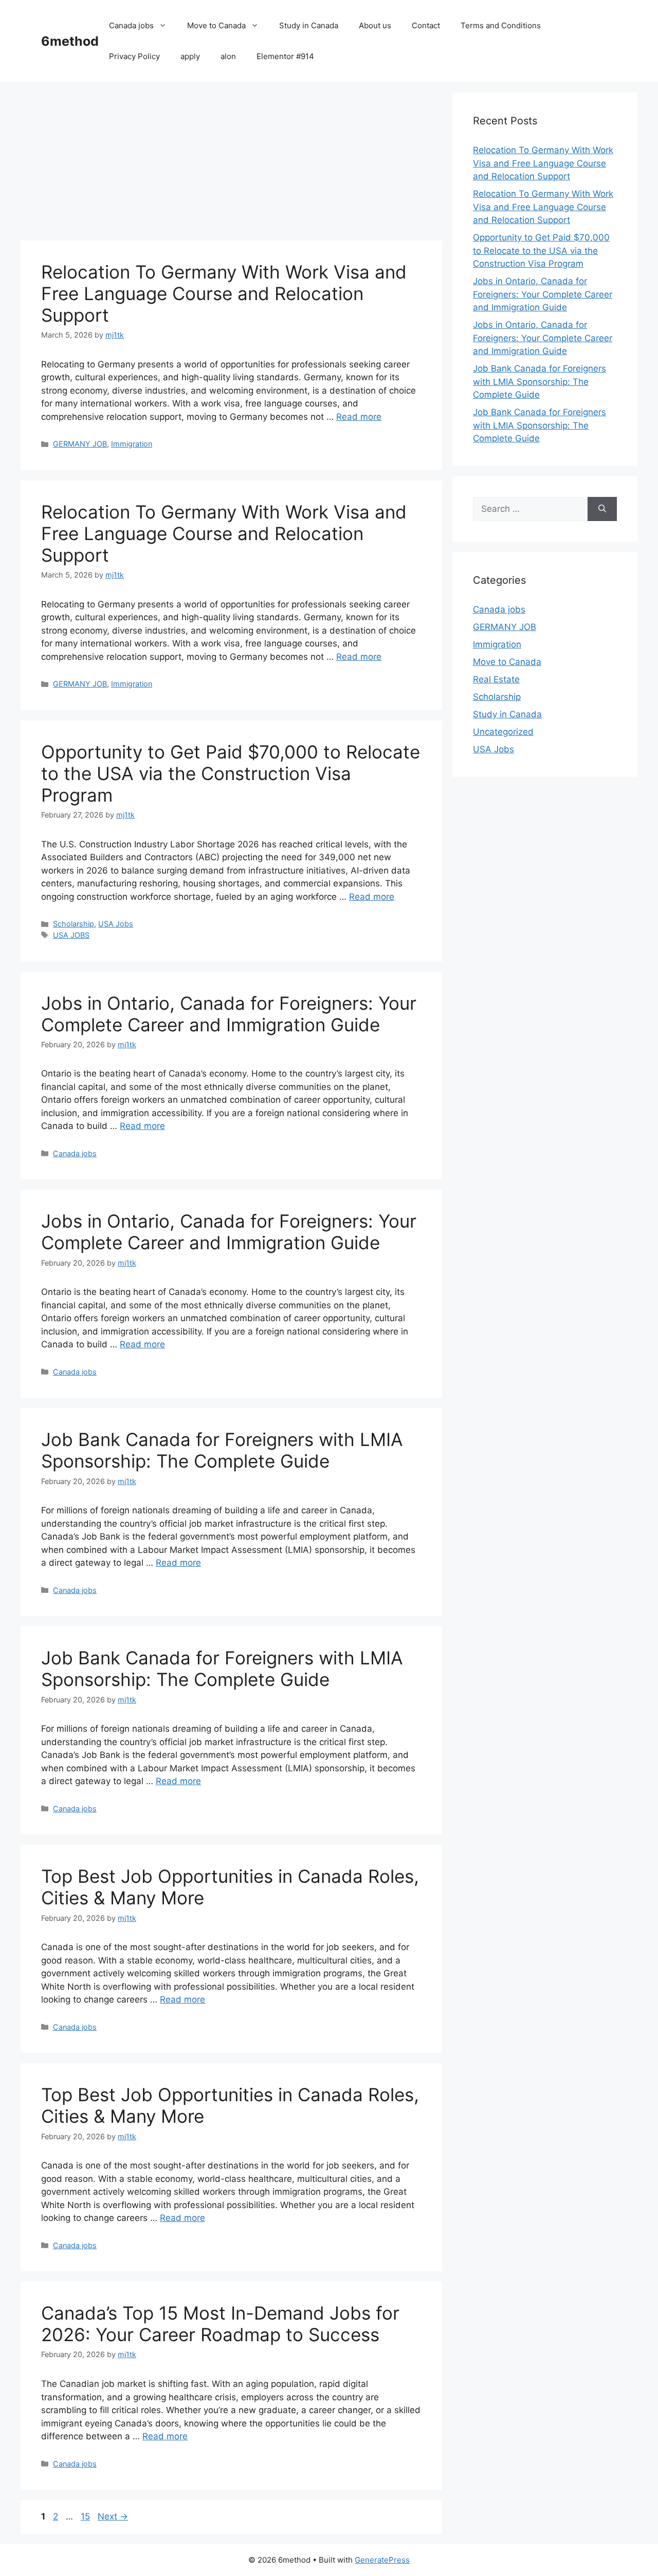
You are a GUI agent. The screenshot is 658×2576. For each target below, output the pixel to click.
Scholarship (74, 924)
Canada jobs (131, 25)
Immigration (132, 444)
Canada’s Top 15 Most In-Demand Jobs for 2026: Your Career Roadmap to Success (220, 2324)
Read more (359, 417)
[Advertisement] (231, 164)
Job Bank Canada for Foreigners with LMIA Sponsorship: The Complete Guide (222, 1450)
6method (70, 41)
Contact (426, 25)
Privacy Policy (134, 56)
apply (190, 56)
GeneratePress (382, 2560)
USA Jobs (116, 924)
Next (113, 2516)
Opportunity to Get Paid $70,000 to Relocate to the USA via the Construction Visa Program (231, 773)
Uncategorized (503, 732)
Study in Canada (309, 25)
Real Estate (496, 679)
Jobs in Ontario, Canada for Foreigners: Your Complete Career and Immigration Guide (229, 1014)
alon (228, 56)
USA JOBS (71, 935)
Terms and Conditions (501, 25)
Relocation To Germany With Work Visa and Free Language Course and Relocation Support (224, 293)
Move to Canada (216, 25)
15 (86, 2516)
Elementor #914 (285, 56)
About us (375, 25)
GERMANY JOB (80, 444)
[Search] (602, 509)
